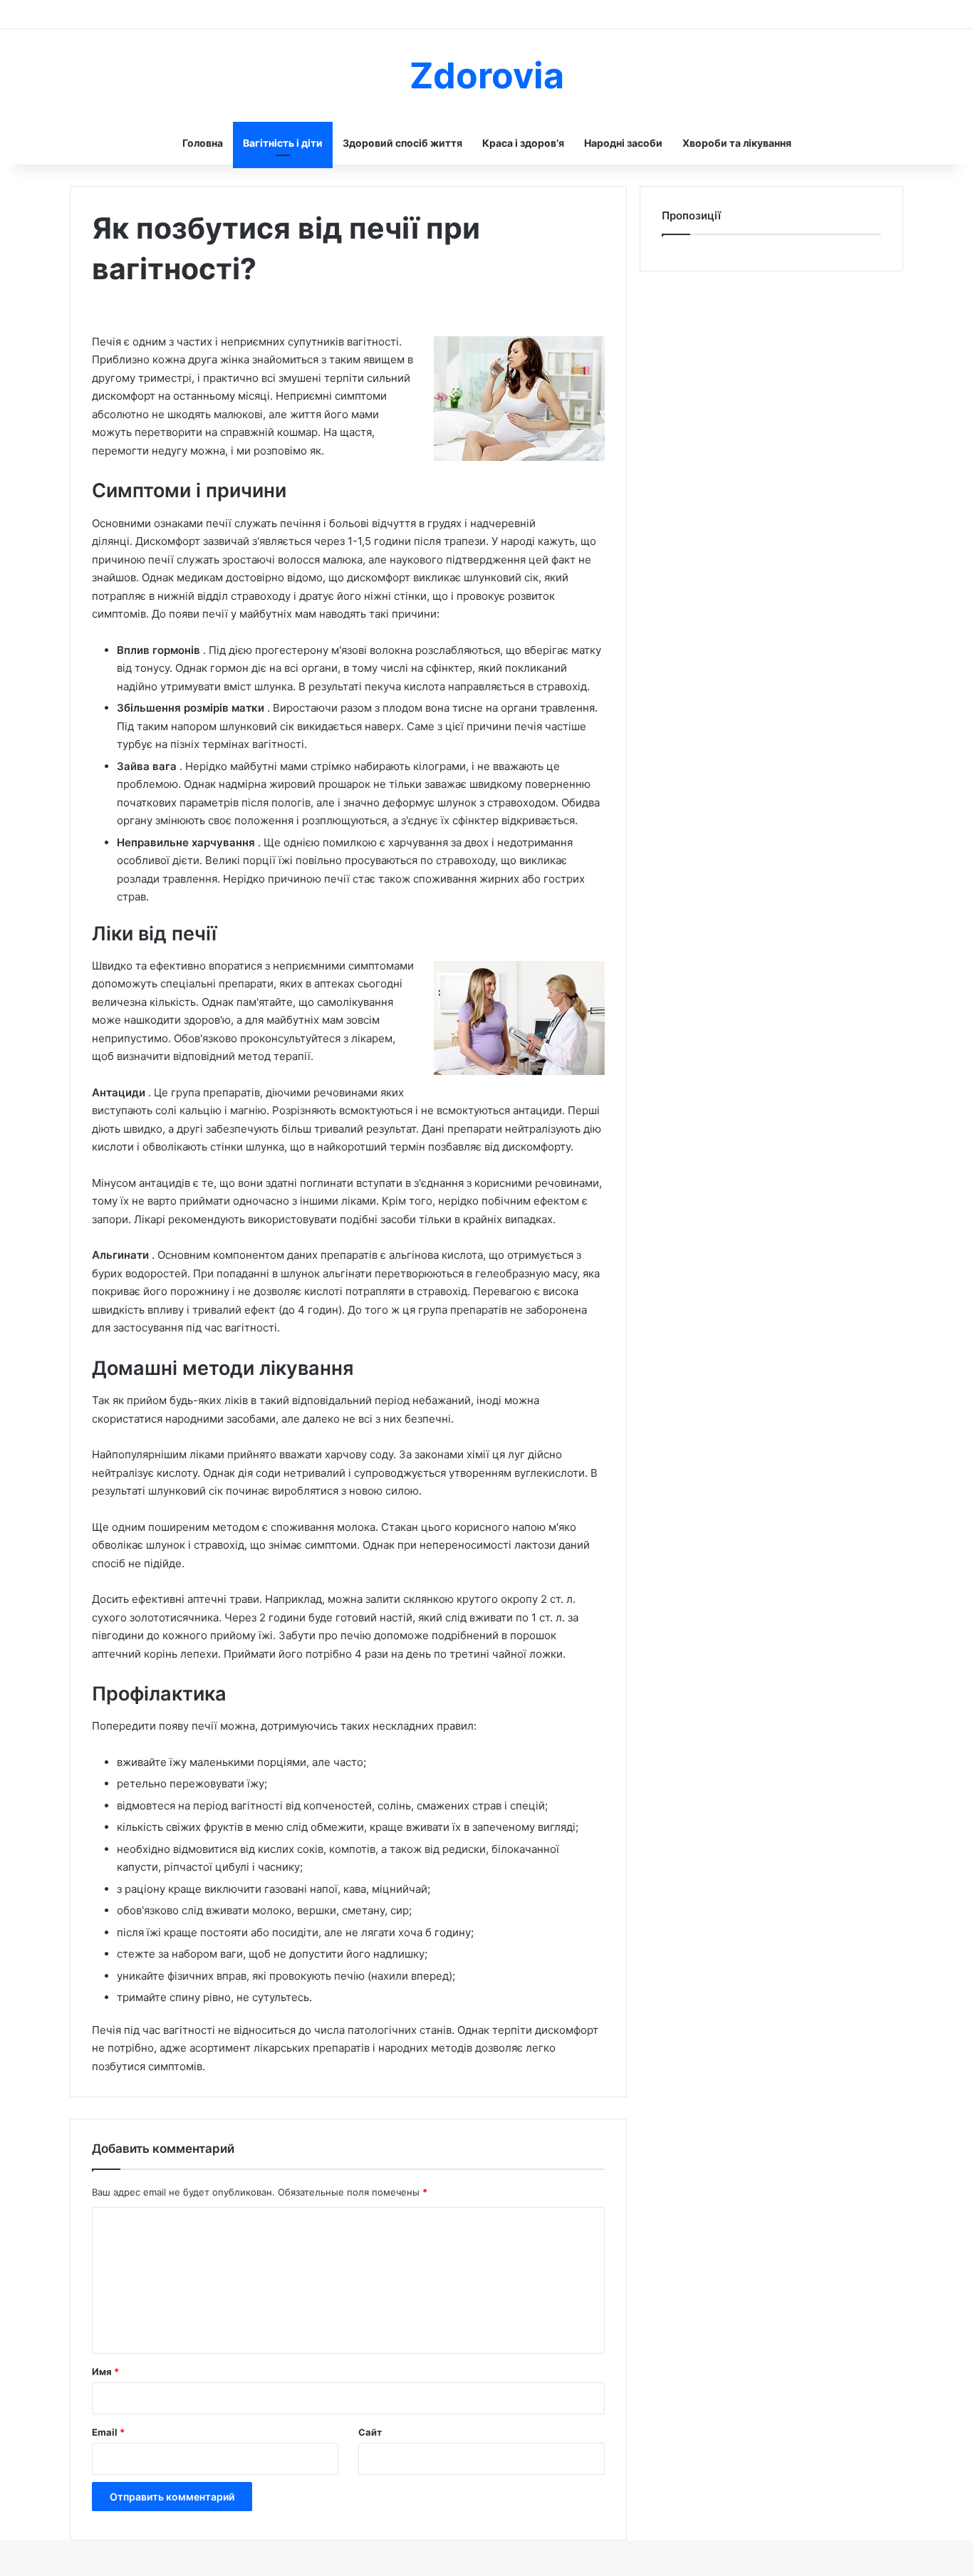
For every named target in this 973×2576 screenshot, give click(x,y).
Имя (105, 2372)
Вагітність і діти (283, 143)
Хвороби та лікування (737, 143)
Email (108, 2432)
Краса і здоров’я (523, 143)
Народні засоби (623, 143)
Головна (203, 143)
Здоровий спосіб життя (402, 143)
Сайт (370, 2432)
